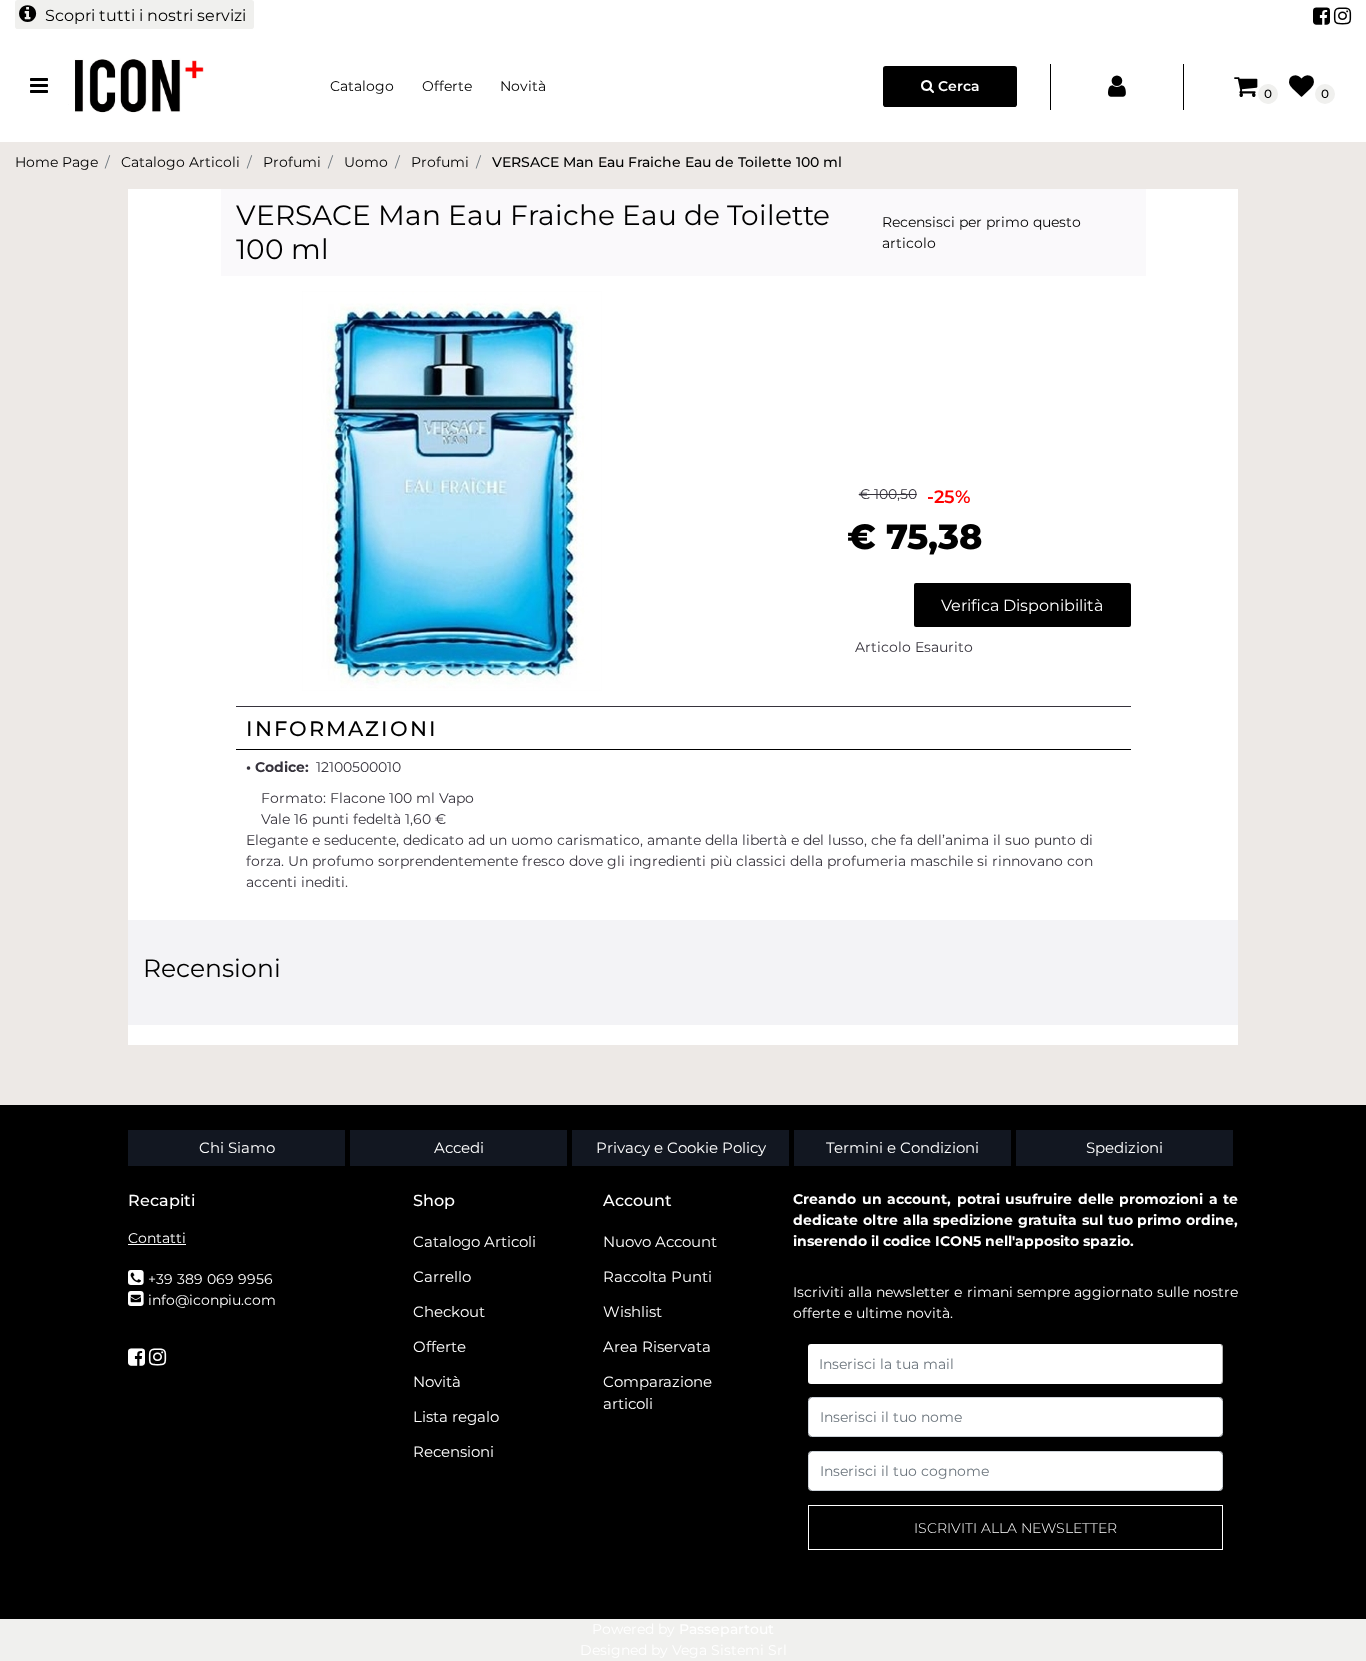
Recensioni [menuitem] (453, 1451)
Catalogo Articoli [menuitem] (474, 1241)
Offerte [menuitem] (447, 86)
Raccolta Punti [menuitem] (657, 1276)
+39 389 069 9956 (210, 1279)
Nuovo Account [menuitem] (660, 1241)
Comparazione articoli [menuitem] (657, 1393)
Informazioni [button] (342, 728)
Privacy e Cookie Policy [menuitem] (681, 1147)
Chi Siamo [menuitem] (237, 1147)
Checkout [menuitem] (449, 1311)
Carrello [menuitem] (442, 1276)
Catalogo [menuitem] (362, 86)
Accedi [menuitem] (459, 1147)
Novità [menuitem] (523, 86)
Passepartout (726, 1629)
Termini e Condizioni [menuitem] (902, 1147)
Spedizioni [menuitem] (1124, 1147)
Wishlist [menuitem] (632, 1311)
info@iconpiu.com (212, 1300)
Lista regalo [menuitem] (456, 1416)
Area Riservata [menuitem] (657, 1346)
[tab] (683, 728)
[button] (452, 490)
